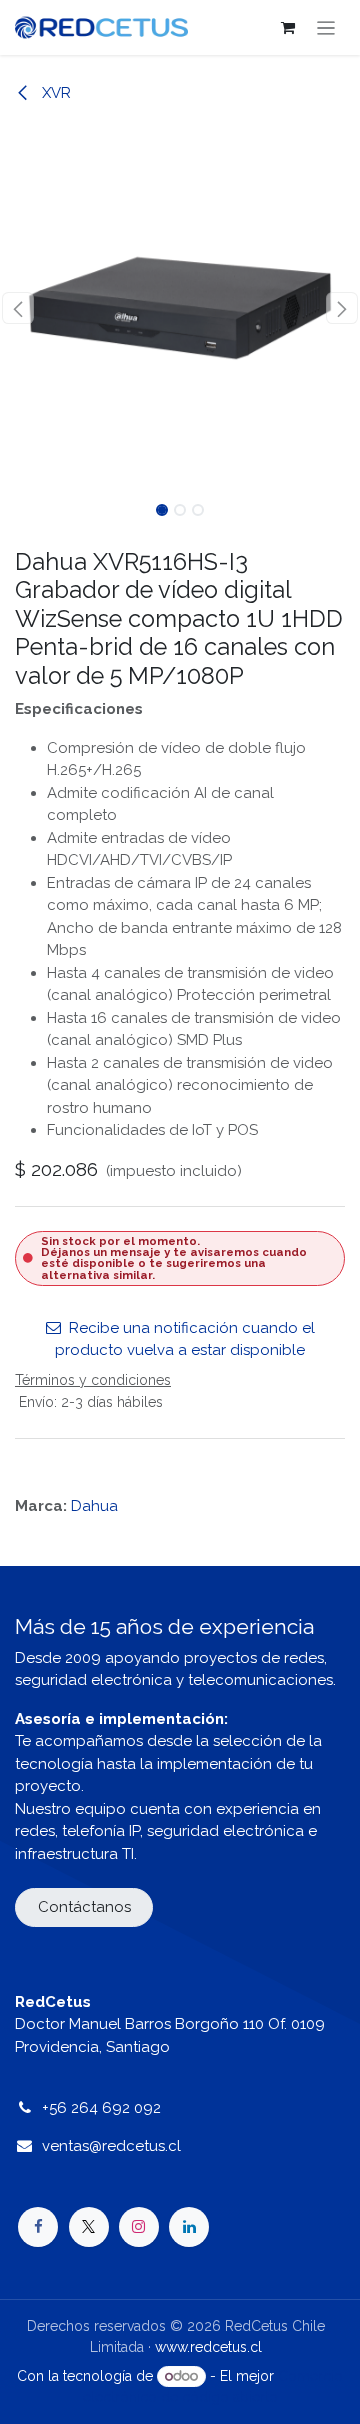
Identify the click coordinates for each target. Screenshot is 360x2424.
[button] (18, 308)
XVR (54, 93)
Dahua (94, 1506)
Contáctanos (84, 1907)
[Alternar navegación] (326, 27)
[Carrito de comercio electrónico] (288, 28)
